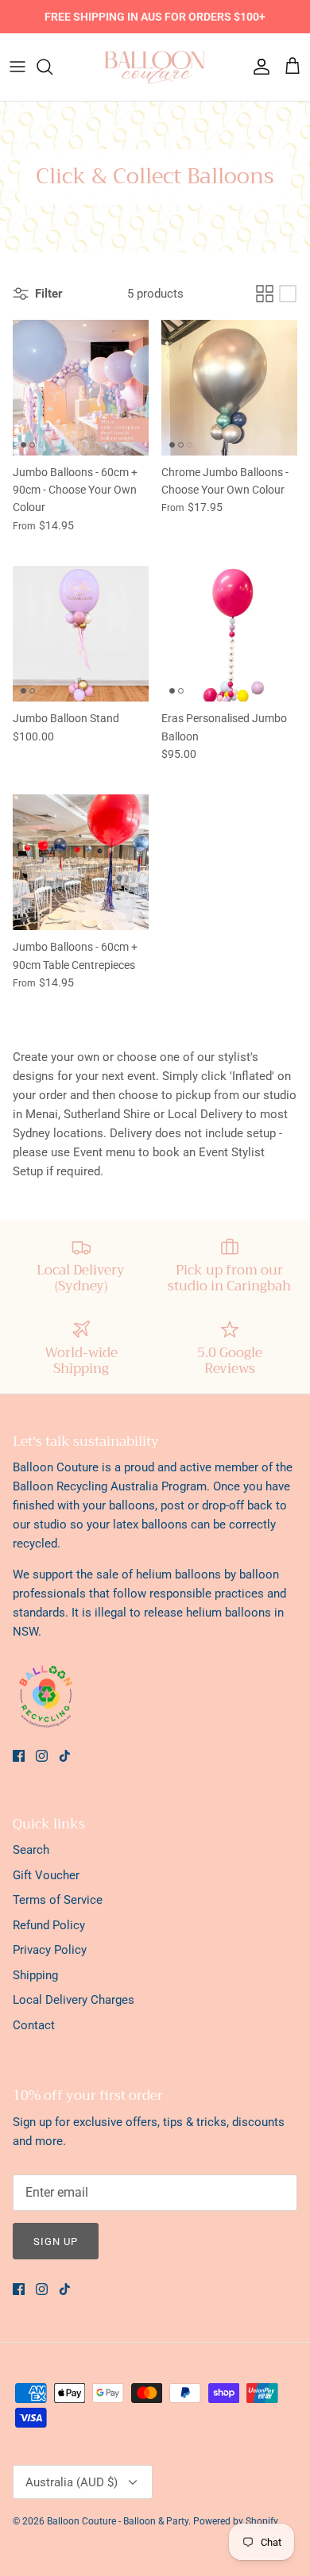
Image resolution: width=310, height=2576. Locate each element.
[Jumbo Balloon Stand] (81, 634)
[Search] (52, 67)
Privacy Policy (50, 1950)
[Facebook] (19, 1756)
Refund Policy (49, 1925)
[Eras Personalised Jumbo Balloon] (229, 634)
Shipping (35, 1975)
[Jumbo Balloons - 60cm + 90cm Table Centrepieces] (81, 862)
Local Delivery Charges (74, 2000)
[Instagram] (42, 1756)
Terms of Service (58, 1900)
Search (31, 1850)
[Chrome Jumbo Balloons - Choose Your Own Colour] (229, 388)
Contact (34, 2025)
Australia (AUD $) (72, 2482)
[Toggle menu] (17, 67)
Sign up (56, 2242)
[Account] (258, 67)
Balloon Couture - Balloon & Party (118, 2521)
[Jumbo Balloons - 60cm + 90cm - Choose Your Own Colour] (81, 388)
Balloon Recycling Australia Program (110, 1486)
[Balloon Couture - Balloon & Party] (155, 67)
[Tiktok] (65, 1756)
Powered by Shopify (236, 2521)
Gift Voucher (46, 1875)
